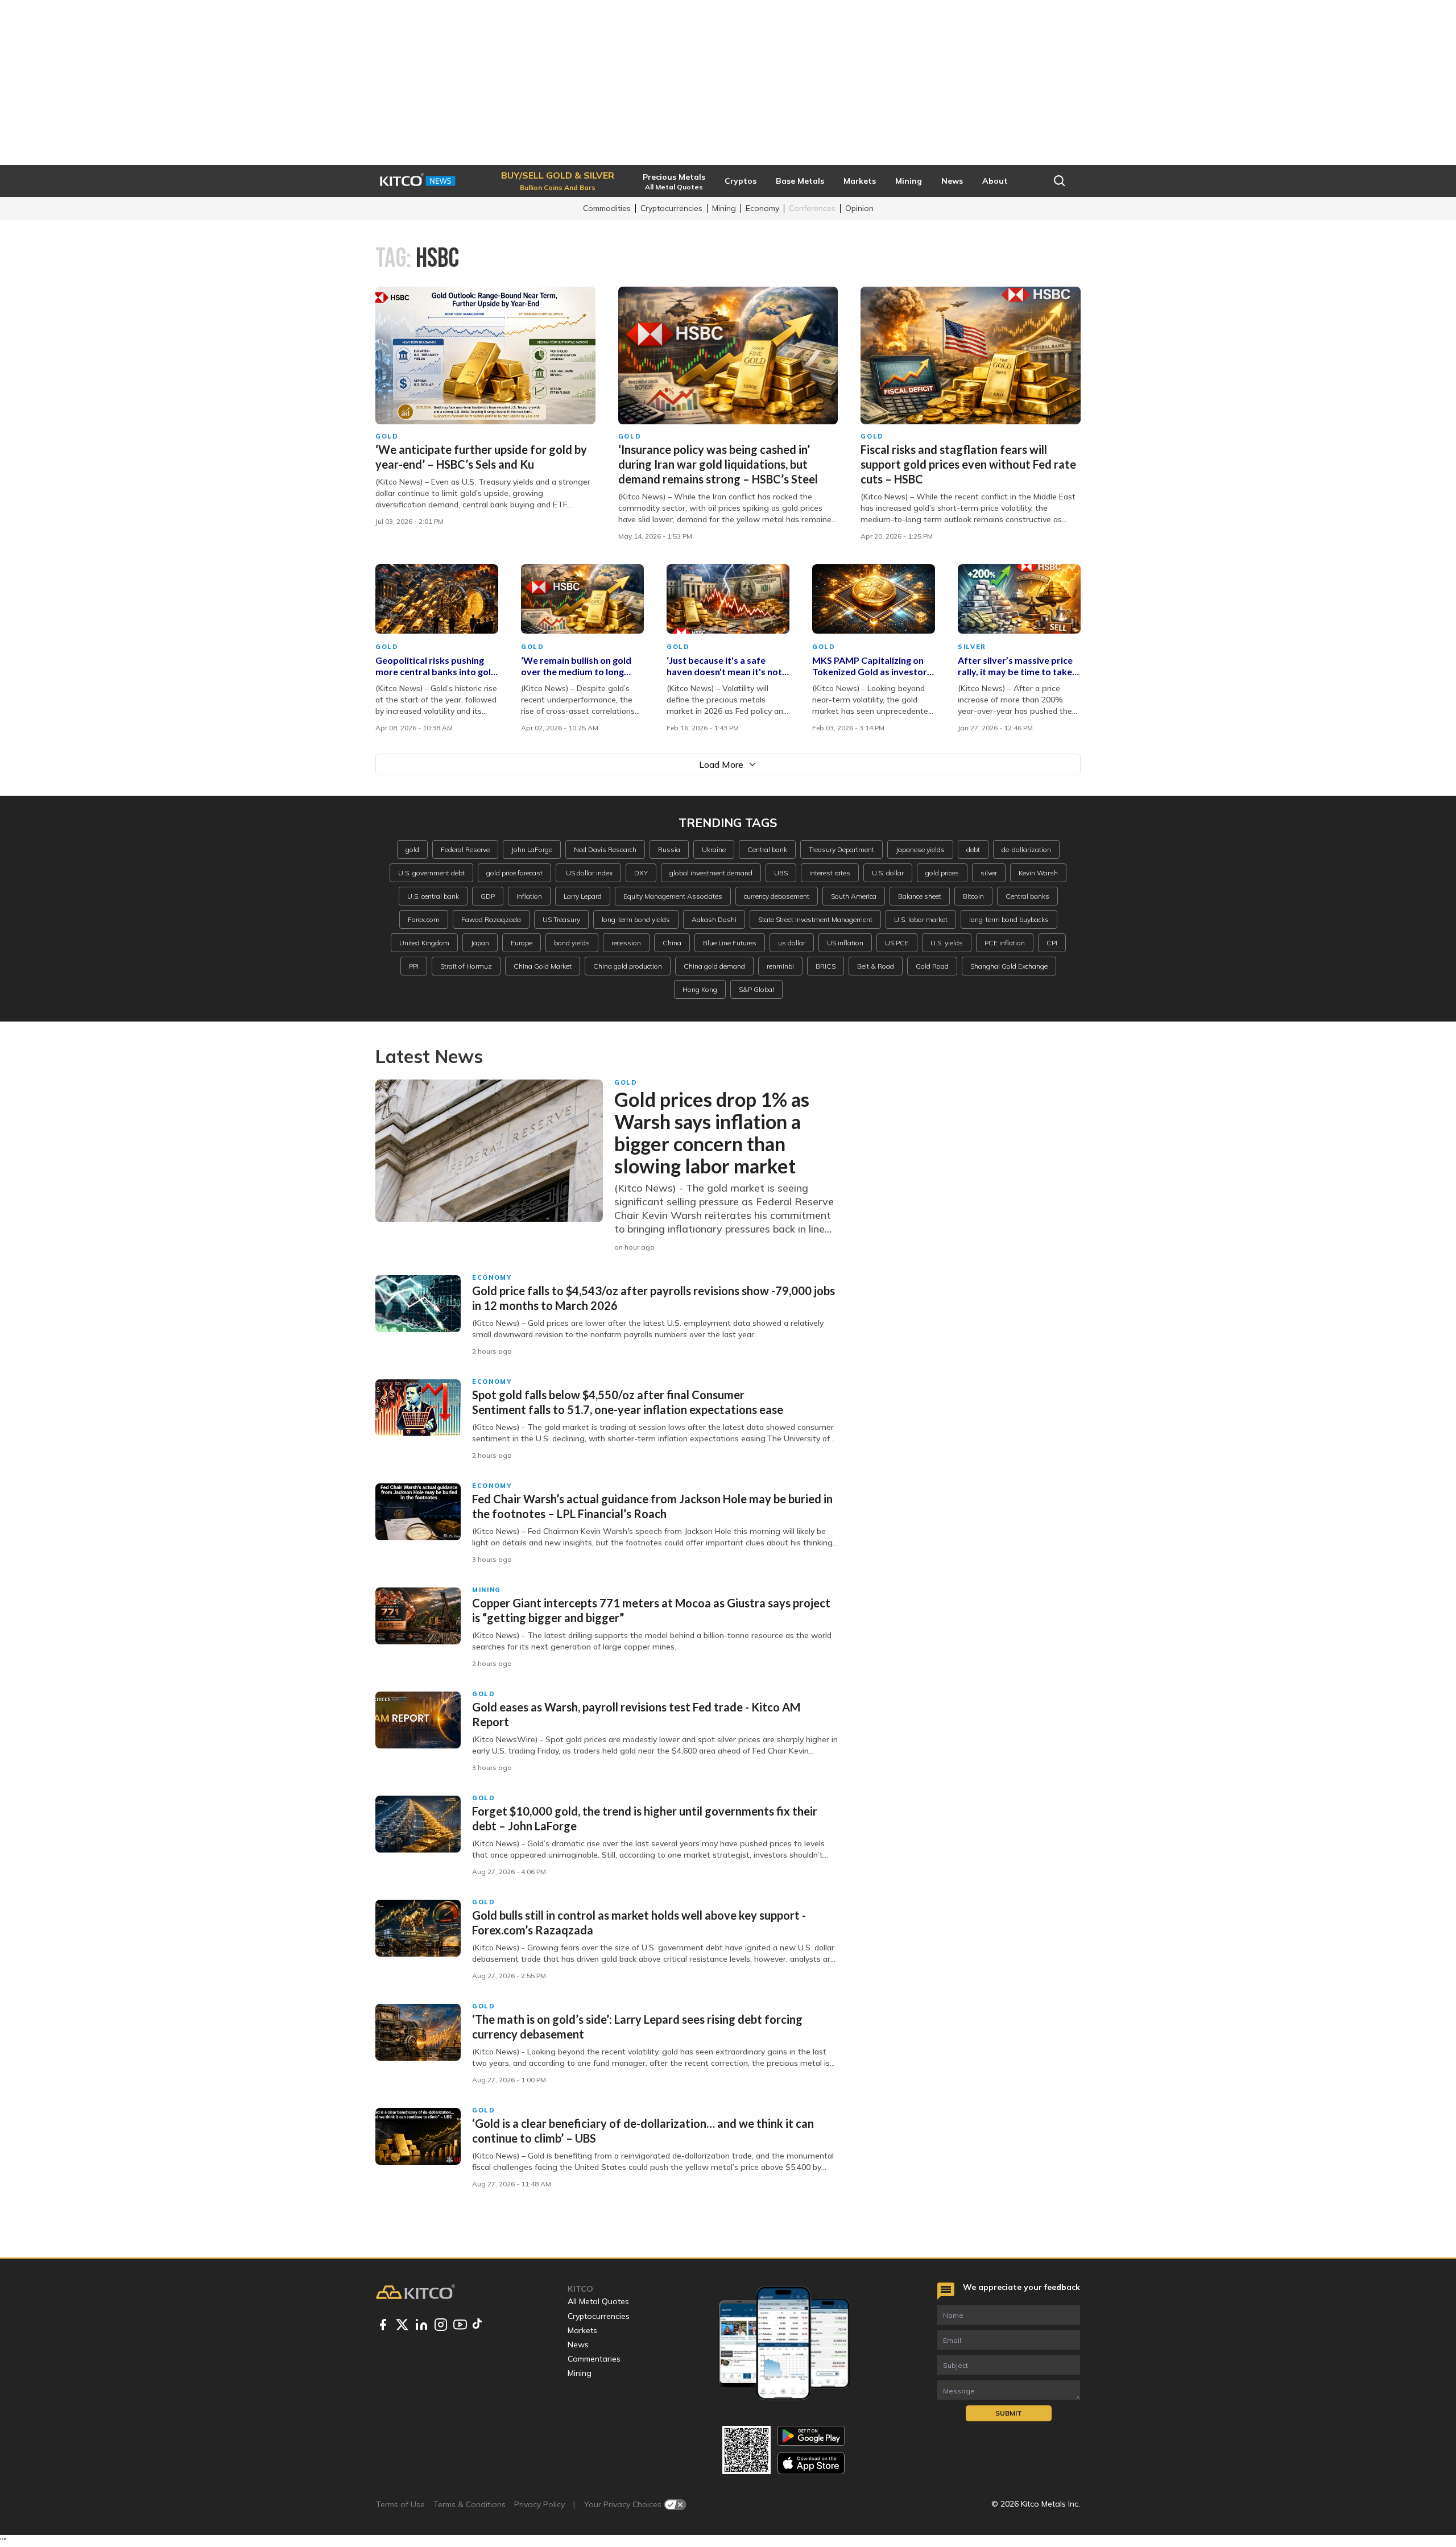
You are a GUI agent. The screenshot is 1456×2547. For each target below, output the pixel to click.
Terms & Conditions (470, 2504)
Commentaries (594, 2359)
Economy (762, 208)
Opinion (859, 208)
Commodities (607, 208)
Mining (724, 208)
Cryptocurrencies (671, 208)
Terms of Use (400, 2504)
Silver (972, 647)
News (578, 2345)
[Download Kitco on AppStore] (811, 2463)
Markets (582, 2330)
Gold (387, 436)
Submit (1009, 2413)
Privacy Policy (539, 2504)
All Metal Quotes (598, 2301)
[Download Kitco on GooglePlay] (811, 2436)
